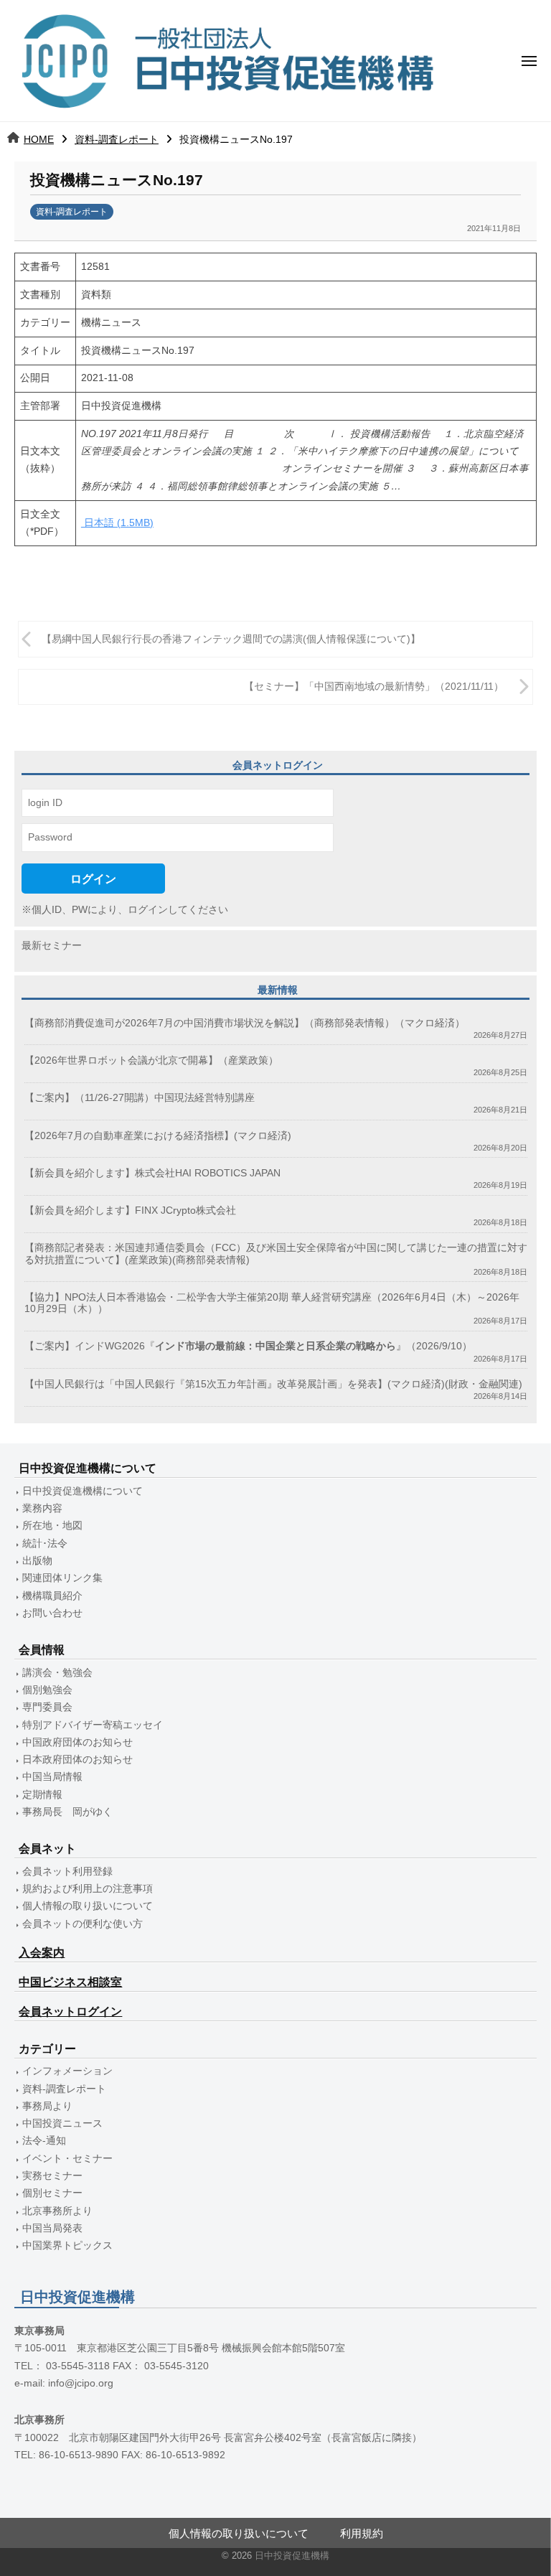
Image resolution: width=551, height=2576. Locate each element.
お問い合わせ (52, 1613)
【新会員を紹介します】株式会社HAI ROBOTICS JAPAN (152, 1173)
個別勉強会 (47, 1690)
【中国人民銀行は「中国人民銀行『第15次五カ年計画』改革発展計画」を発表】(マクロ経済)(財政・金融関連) (273, 1384)
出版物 (37, 1561)
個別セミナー (52, 2193)
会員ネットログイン (70, 2011)
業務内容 (42, 1508)
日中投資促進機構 (292, 2556)
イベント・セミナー (67, 2159)
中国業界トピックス (67, 2245)
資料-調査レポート (117, 139)
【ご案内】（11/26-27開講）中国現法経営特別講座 (140, 1098)
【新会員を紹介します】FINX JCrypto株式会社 (130, 1210)
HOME (39, 139)
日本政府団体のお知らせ (77, 1760)
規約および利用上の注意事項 (88, 1889)
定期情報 (42, 1795)
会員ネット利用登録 (67, 1872)
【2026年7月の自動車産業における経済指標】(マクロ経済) (158, 1136)
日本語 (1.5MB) (117, 523)
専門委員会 (47, 1707)
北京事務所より (57, 2211)
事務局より (47, 2106)
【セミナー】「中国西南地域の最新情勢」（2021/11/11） (374, 687)
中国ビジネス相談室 (70, 1982)
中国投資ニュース (62, 2123)
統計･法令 (45, 1544)
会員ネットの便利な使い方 (83, 1924)
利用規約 (362, 2533)
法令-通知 (44, 2141)
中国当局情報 (52, 1777)
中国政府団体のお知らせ (77, 1742)
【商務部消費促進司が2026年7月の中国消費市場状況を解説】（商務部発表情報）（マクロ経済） (245, 1023)
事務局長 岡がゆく (67, 1812)
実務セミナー (52, 2176)
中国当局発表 (52, 2228)
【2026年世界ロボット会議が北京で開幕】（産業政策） (151, 1060)
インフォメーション (67, 2071)
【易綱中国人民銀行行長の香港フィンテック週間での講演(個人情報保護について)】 (231, 639)
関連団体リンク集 (62, 1578)
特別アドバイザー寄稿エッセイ (93, 1725)
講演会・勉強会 (57, 1673)
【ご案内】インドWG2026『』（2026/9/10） (248, 1346)
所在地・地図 (52, 1526)
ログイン (93, 879)
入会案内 (42, 1953)
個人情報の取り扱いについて (88, 1906)
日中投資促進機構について (83, 1491)
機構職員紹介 (52, 1596)
